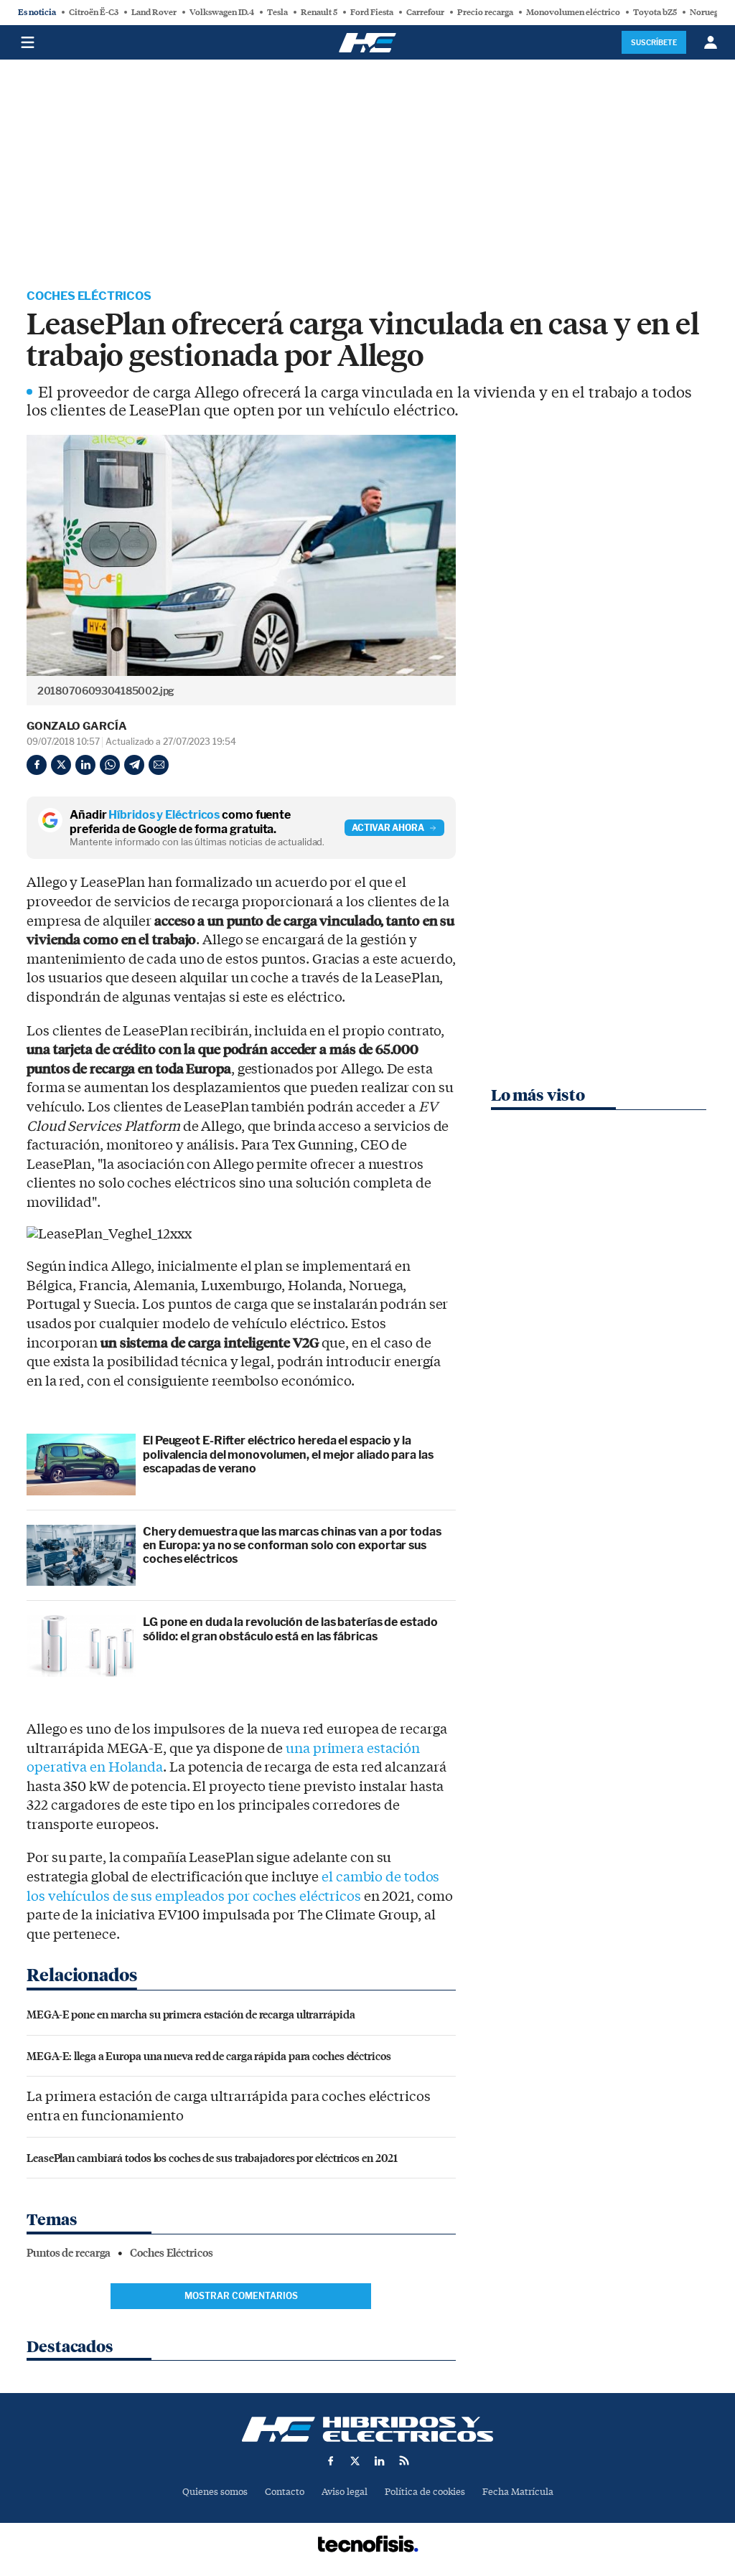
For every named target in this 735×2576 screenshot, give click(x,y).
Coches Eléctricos (89, 296)
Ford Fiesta (372, 12)
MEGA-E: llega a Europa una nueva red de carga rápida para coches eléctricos (209, 2055)
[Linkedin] (85, 765)
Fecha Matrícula (518, 2492)
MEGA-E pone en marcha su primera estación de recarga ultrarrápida (191, 2014)
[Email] (159, 765)
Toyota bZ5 (655, 12)
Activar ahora (388, 828)
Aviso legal (345, 2492)
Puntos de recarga (69, 2253)
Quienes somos (215, 2492)
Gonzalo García (77, 726)
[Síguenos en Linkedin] (380, 2460)
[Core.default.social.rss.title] (404, 2460)
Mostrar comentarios (241, 2296)
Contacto (285, 2492)
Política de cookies (425, 2492)
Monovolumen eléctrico (573, 12)
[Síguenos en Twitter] (355, 2460)
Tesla (277, 12)
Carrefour (425, 12)
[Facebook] (37, 765)
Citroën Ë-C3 (94, 12)
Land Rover (154, 12)
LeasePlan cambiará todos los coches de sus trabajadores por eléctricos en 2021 (212, 2157)
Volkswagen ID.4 (222, 12)
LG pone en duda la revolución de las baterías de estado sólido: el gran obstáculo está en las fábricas (290, 1629)
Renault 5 (319, 12)
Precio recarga (485, 12)
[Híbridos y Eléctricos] (367, 2429)
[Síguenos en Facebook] (331, 2460)
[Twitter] (61, 765)
